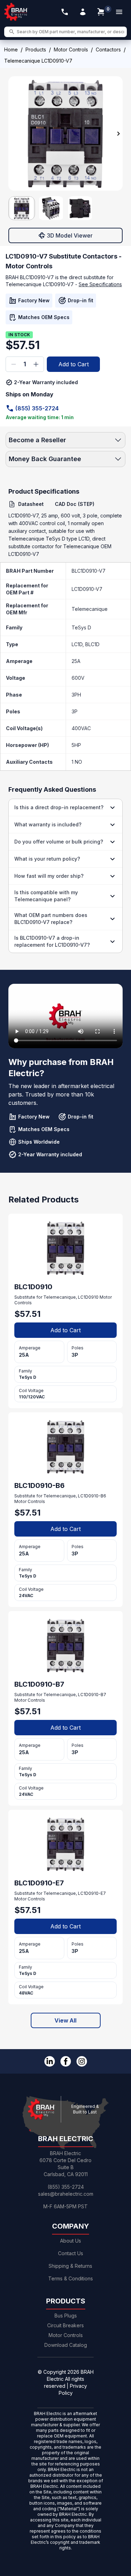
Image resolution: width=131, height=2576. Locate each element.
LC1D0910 (88, 1297)
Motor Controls (71, 50)
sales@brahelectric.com (66, 2194)
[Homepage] (16, 12)
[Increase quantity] (36, 364)
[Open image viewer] (65, 133)
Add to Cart (74, 364)
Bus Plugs (66, 2316)
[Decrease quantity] (14, 364)
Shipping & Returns (70, 2266)
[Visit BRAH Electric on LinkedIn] (50, 2061)
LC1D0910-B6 (92, 1496)
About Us (71, 2241)
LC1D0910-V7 (87, 589)
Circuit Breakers (65, 2325)
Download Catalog (66, 2345)
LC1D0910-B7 (92, 1695)
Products (36, 50)
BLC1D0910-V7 (89, 571)
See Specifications (100, 284)
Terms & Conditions (71, 2278)
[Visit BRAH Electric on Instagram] (82, 2061)
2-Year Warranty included (46, 382)
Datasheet (31, 504)
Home (11, 50)
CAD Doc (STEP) (75, 504)
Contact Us (71, 2253)
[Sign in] (83, 12)
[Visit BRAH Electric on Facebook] (66, 2061)
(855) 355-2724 (37, 408)
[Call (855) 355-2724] (65, 12)
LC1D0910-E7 (92, 1893)
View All (65, 2020)
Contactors (108, 50)
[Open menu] (119, 12)
